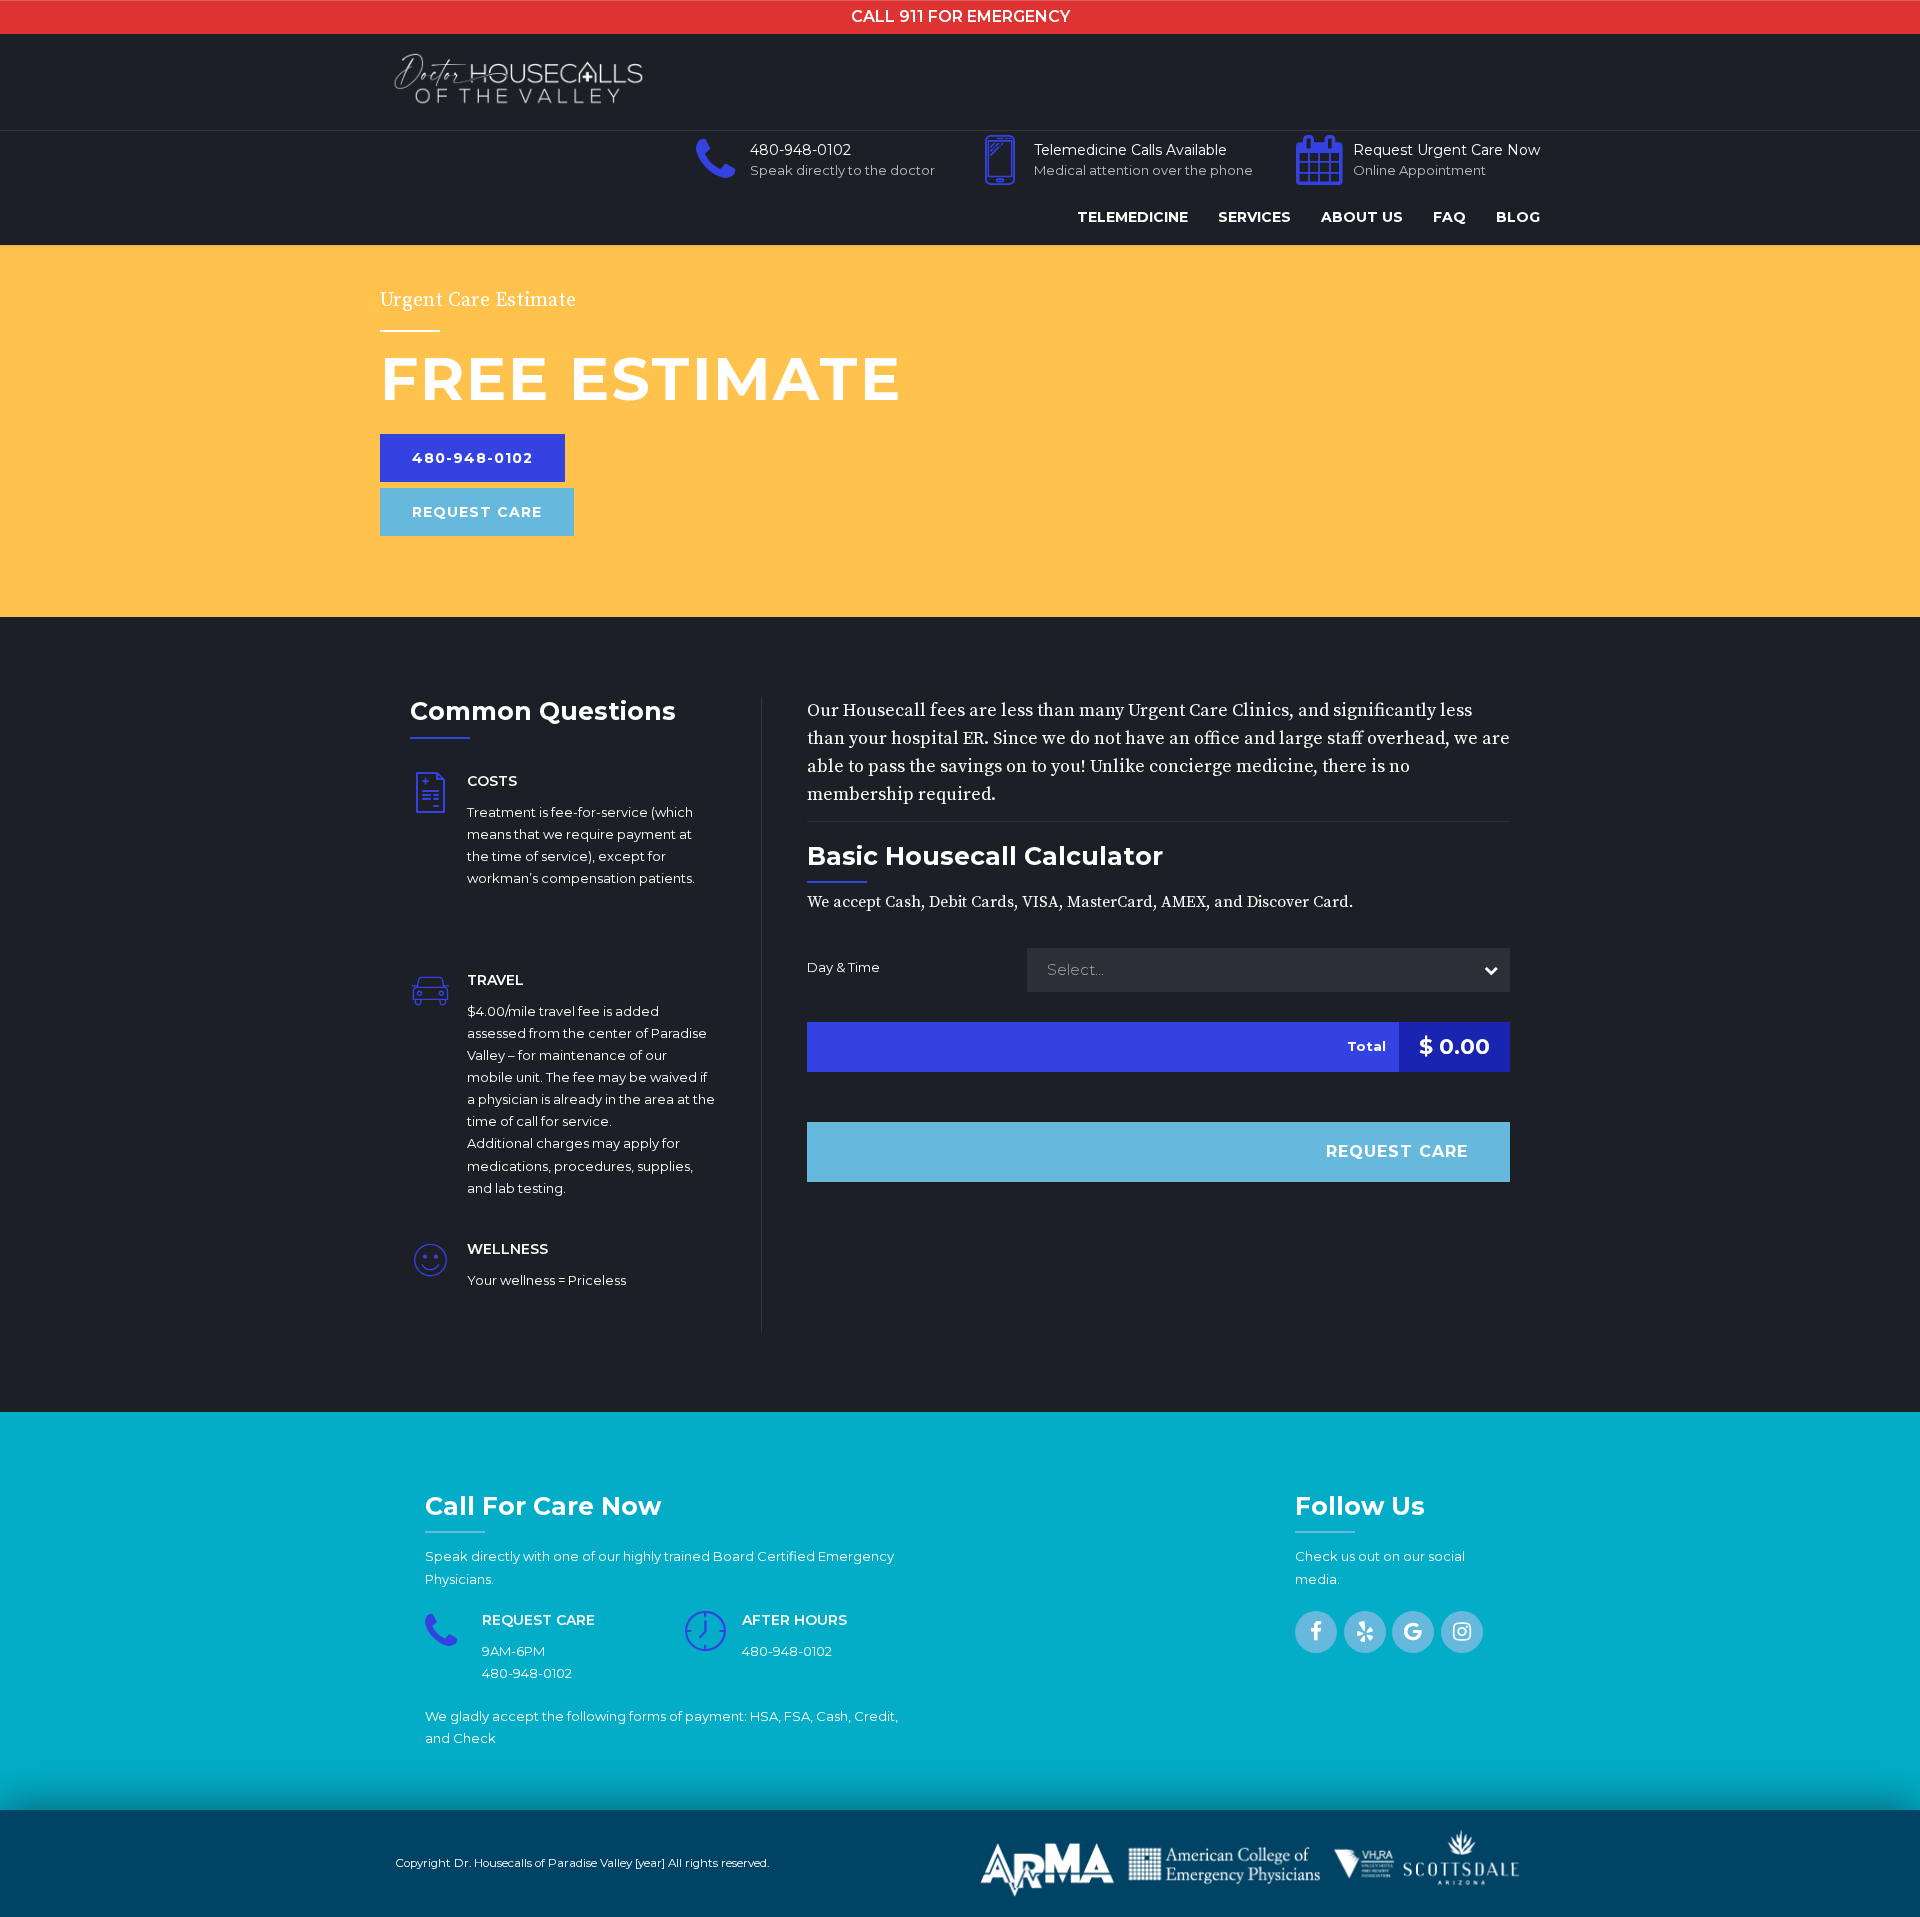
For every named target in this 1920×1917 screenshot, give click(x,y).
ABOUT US (1362, 217)
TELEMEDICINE (1132, 217)
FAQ (1449, 217)
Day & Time (843, 967)
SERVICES (1254, 217)
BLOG (1518, 217)
